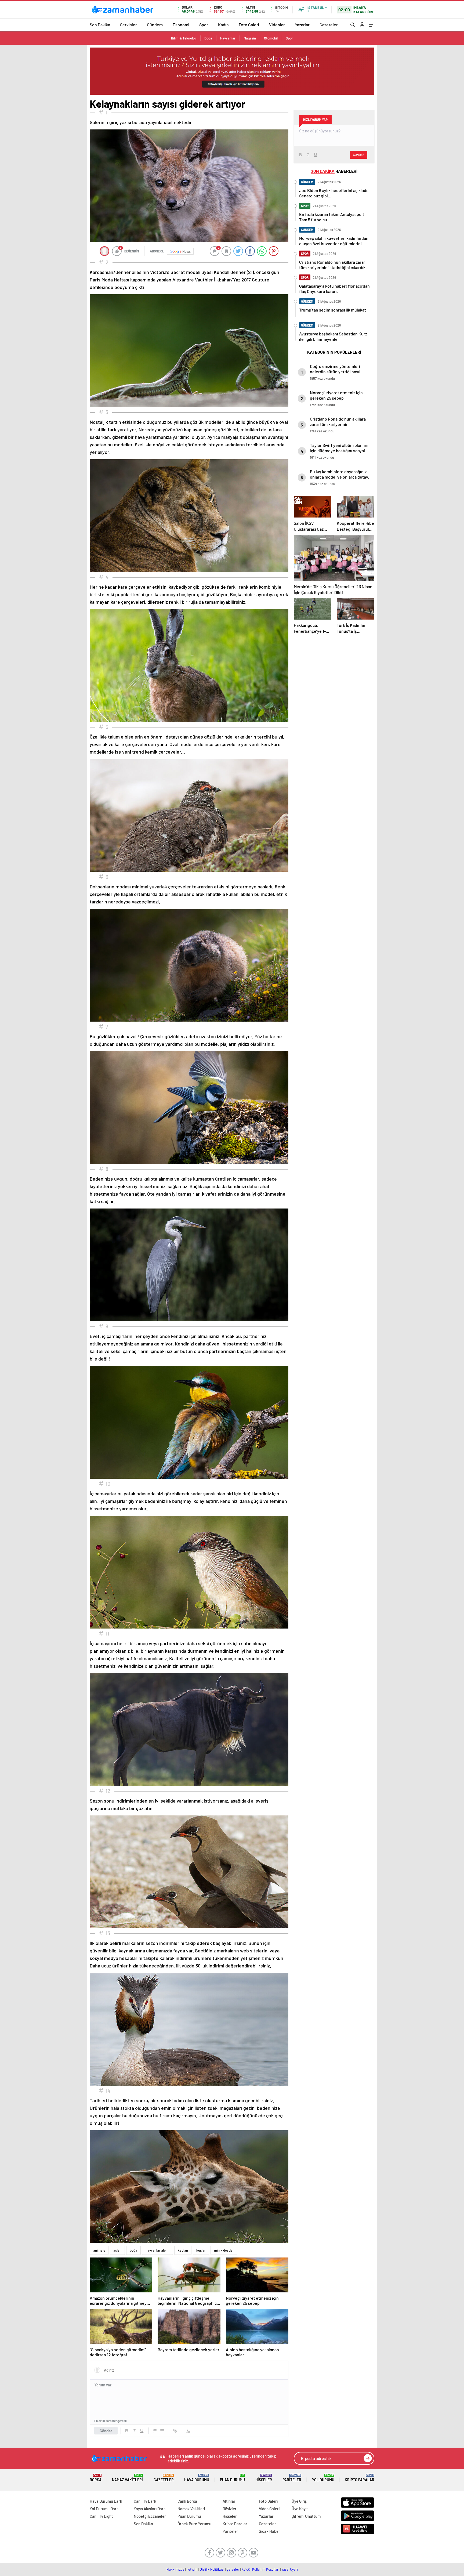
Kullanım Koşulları (266, 2569)
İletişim (192, 2569)
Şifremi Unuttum (306, 2516)
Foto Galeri (249, 25)
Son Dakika (100, 25)
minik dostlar (224, 2250)
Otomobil (271, 38)
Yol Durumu (323, 2478)
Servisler (128, 25)
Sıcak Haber (269, 2531)
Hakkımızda (175, 2569)
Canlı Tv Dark (145, 2501)
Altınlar (229, 2501)
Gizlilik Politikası (212, 2569)
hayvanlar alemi (157, 2250)
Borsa (96, 2478)
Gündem (155, 25)
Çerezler (233, 2569)
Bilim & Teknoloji (184, 38)
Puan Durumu (232, 2478)
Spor (204, 25)
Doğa (208, 38)
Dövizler (230, 2509)
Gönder (106, 2431)
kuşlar (201, 2250)
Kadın (223, 25)
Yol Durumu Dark (104, 2509)
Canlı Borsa (187, 2501)
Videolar (277, 25)
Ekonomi (181, 25)
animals (99, 2250)
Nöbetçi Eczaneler (150, 2516)
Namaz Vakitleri (127, 2478)
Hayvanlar (228, 38)
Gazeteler (329, 25)
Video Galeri (269, 2509)
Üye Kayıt (300, 2509)
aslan (117, 2250)
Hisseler (264, 2478)
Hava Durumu (197, 2478)
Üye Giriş (299, 2501)
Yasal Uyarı (290, 2569)
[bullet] (162, 2431)
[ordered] (155, 2431)
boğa (133, 2250)
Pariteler (292, 2478)
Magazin (250, 38)
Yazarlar (302, 25)
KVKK (246, 2569)
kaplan (183, 2250)
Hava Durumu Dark (106, 2501)
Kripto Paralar (360, 2478)
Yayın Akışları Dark (150, 2509)
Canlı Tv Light (101, 2516)
